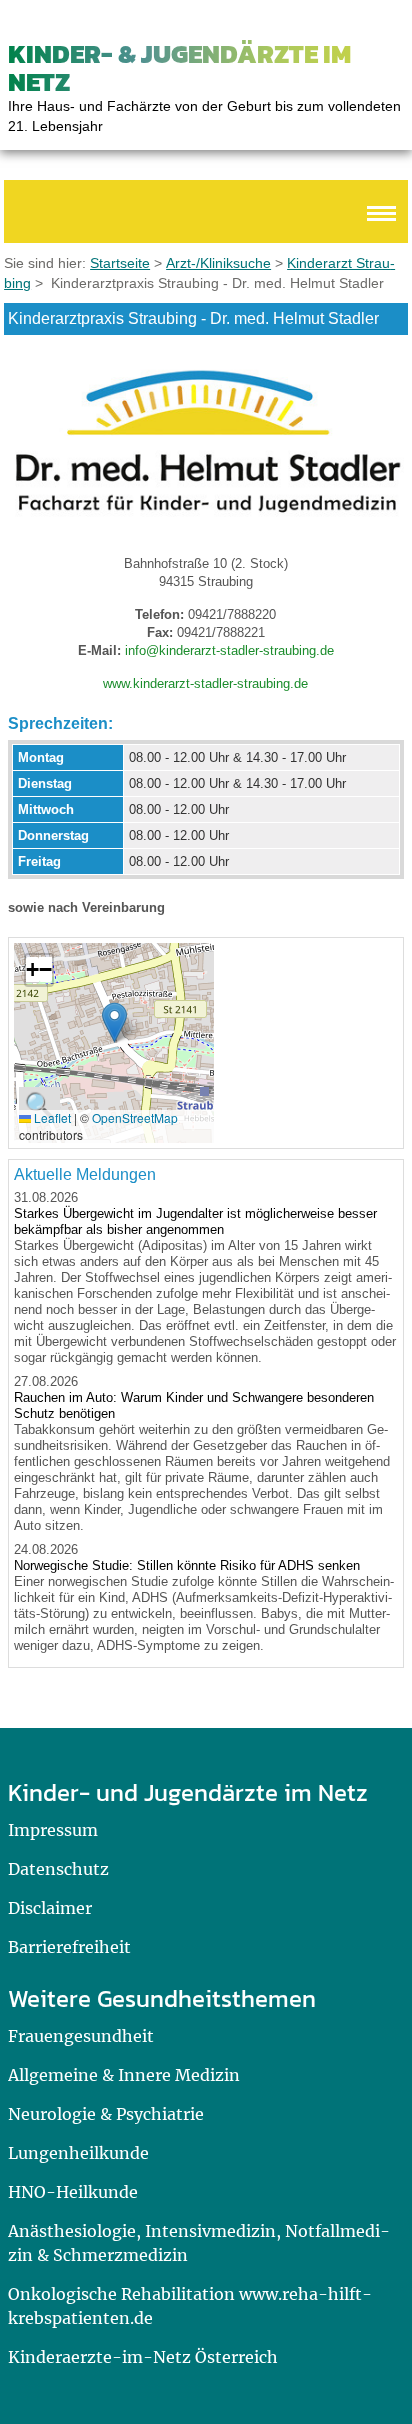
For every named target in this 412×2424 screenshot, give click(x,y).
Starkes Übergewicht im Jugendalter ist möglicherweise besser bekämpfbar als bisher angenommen (195, 1221)
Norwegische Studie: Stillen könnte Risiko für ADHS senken (187, 1565)
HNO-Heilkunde (73, 2192)
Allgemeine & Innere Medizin (124, 2075)
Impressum (53, 1830)
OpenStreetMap (135, 1117)
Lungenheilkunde (78, 2153)
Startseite (120, 263)
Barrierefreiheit (69, 1947)
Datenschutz (58, 1869)
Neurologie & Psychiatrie (106, 2114)
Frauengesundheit (81, 2036)
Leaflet (51, 1117)
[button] (114, 1022)
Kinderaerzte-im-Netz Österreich (143, 2357)
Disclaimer (50, 1908)
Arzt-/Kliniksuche (218, 263)
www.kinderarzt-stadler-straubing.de (205, 683)
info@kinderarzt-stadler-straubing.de (229, 650)
